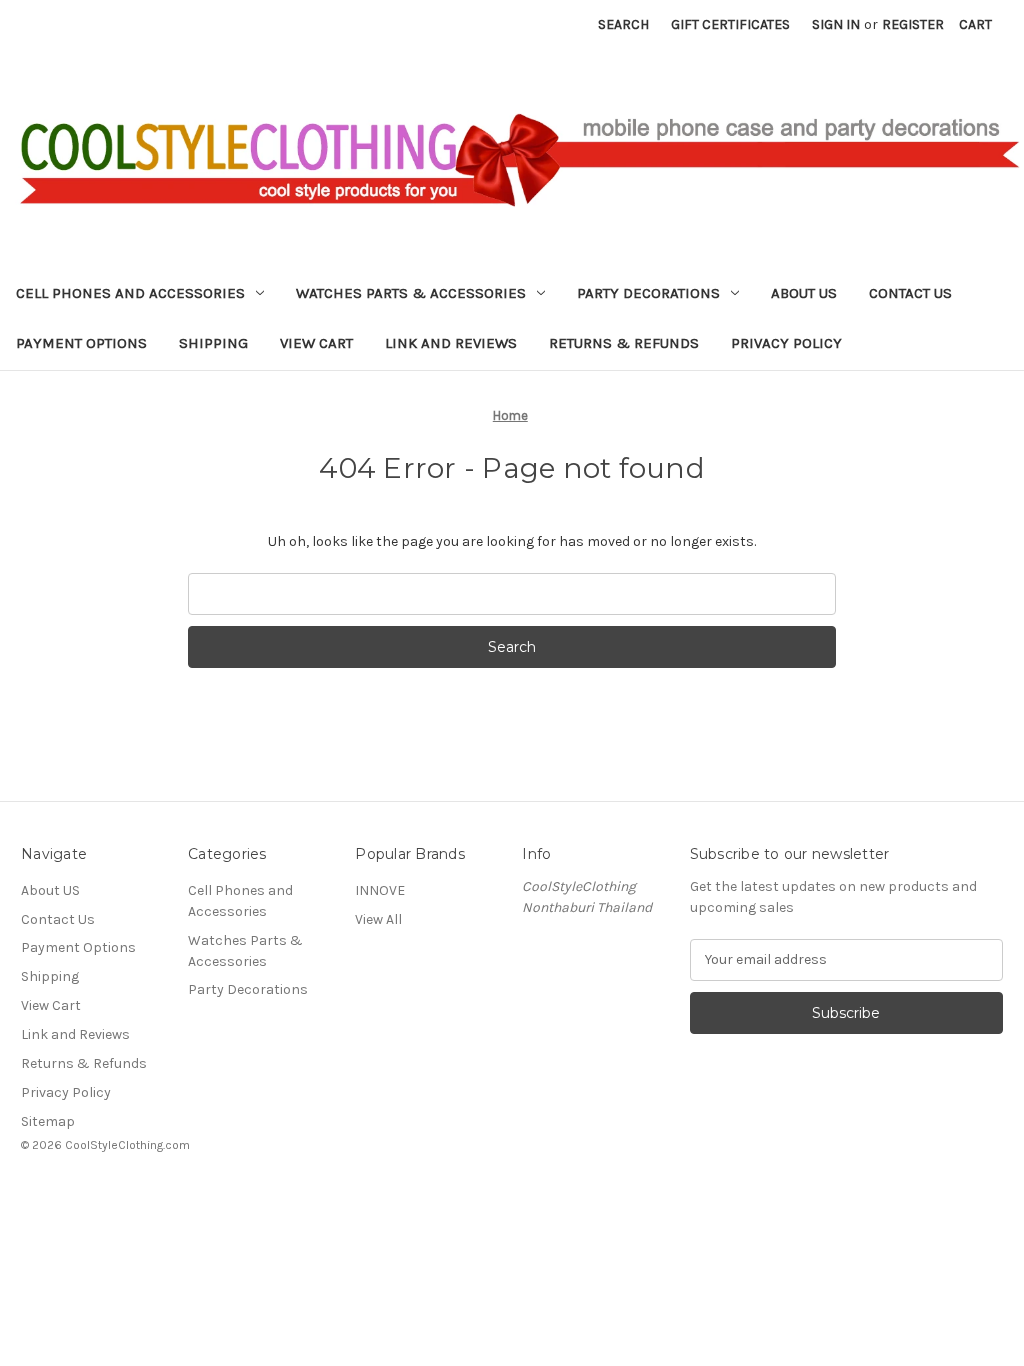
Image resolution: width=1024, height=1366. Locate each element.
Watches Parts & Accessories (411, 293)
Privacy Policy (786, 343)
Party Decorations (648, 293)
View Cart (316, 343)
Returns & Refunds (624, 343)
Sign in (836, 24)
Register (913, 24)
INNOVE (380, 890)
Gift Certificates (730, 24)
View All (378, 919)
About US (804, 293)
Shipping (213, 343)
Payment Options (81, 343)
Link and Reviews (451, 343)
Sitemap (48, 1121)
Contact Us (910, 293)
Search (623, 24)
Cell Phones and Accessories (130, 293)
